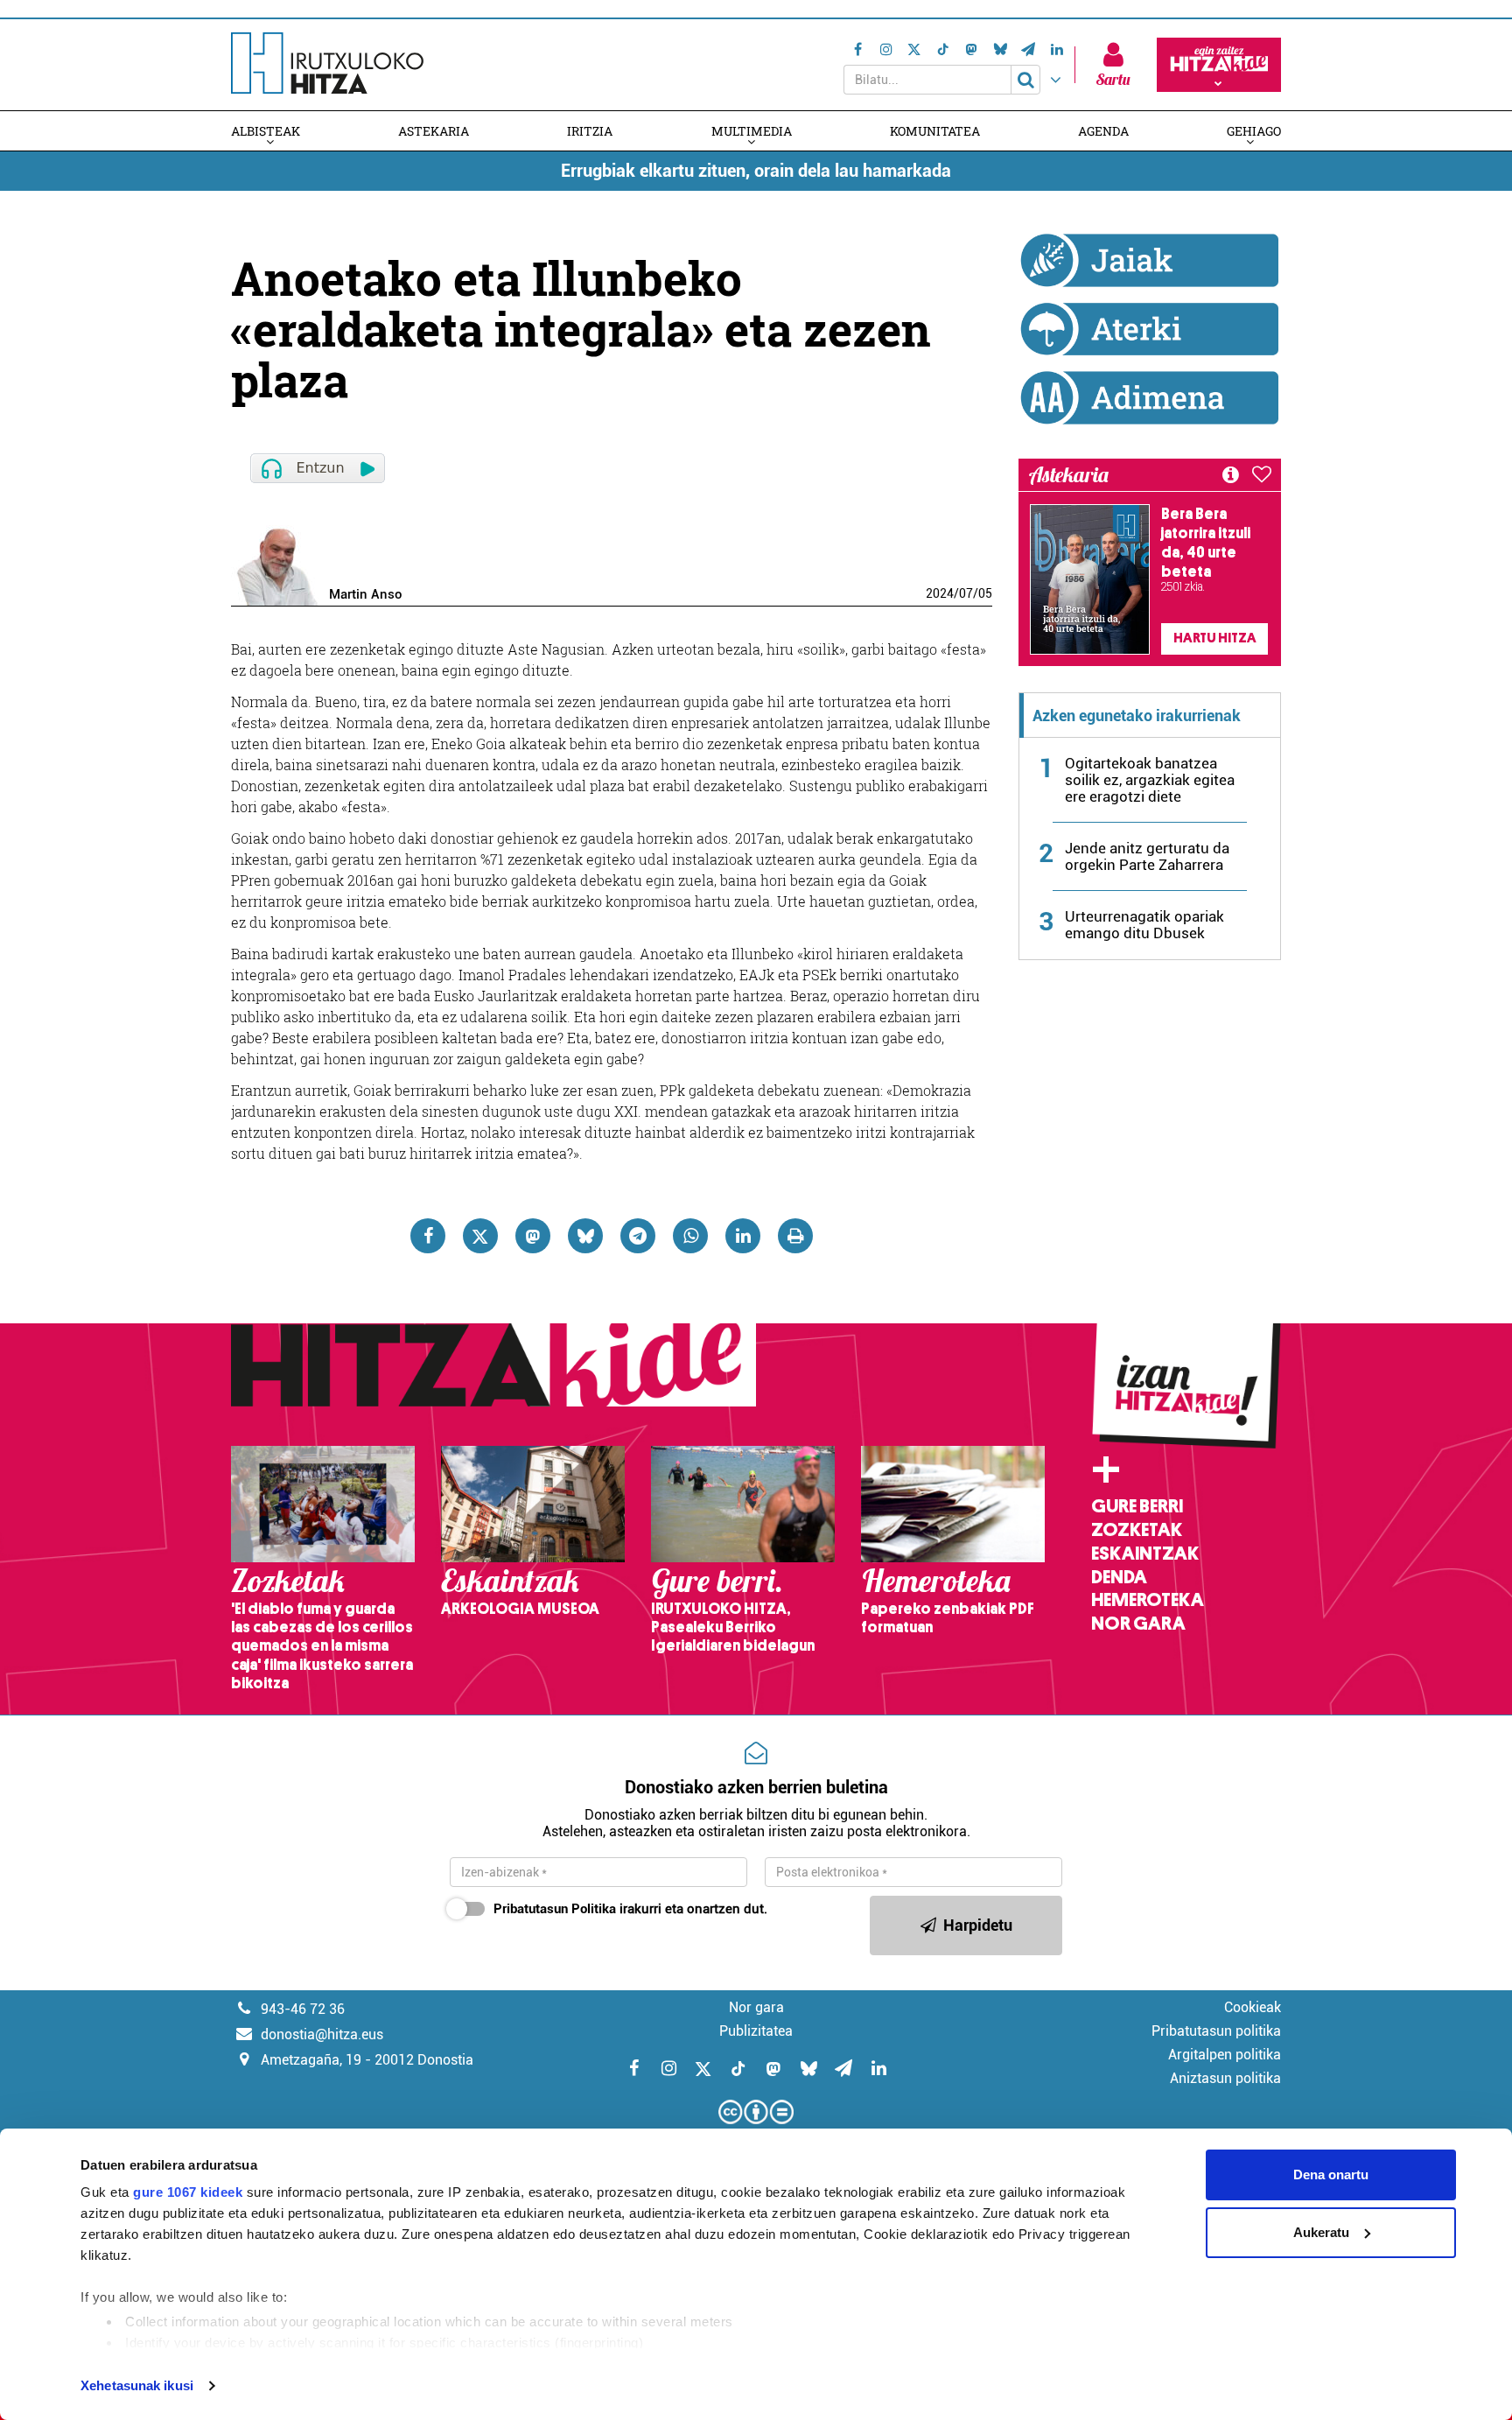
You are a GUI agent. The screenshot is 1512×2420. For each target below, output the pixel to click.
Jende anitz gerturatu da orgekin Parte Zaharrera (1147, 856)
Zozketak (1137, 1530)
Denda (1119, 1577)
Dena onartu (1331, 2174)
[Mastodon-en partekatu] (533, 1236)
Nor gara (1138, 1624)
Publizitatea (756, 2031)
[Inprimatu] (795, 1236)
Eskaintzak (1145, 1554)
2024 (940, 593)
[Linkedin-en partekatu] (743, 1236)
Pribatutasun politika (1216, 2031)
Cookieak (1253, 2007)
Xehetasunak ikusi (137, 2385)
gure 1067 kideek (188, 2192)
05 (985, 593)
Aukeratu (1321, 2232)
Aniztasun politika (1225, 2078)
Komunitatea (935, 131)
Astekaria (434, 131)
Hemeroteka (1148, 1600)
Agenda (1103, 131)
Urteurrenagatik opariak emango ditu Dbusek (1144, 925)
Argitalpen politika (1225, 2055)
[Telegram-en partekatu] (638, 1236)
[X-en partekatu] (480, 1236)
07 (966, 593)
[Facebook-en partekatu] (428, 1236)
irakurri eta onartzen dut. (630, 1909)
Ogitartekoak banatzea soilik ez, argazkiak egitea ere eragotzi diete (1150, 780)
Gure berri (1137, 1506)
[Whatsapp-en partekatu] (690, 1236)
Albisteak (266, 131)
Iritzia (590, 131)
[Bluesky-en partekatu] (585, 1236)
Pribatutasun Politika (555, 1909)
